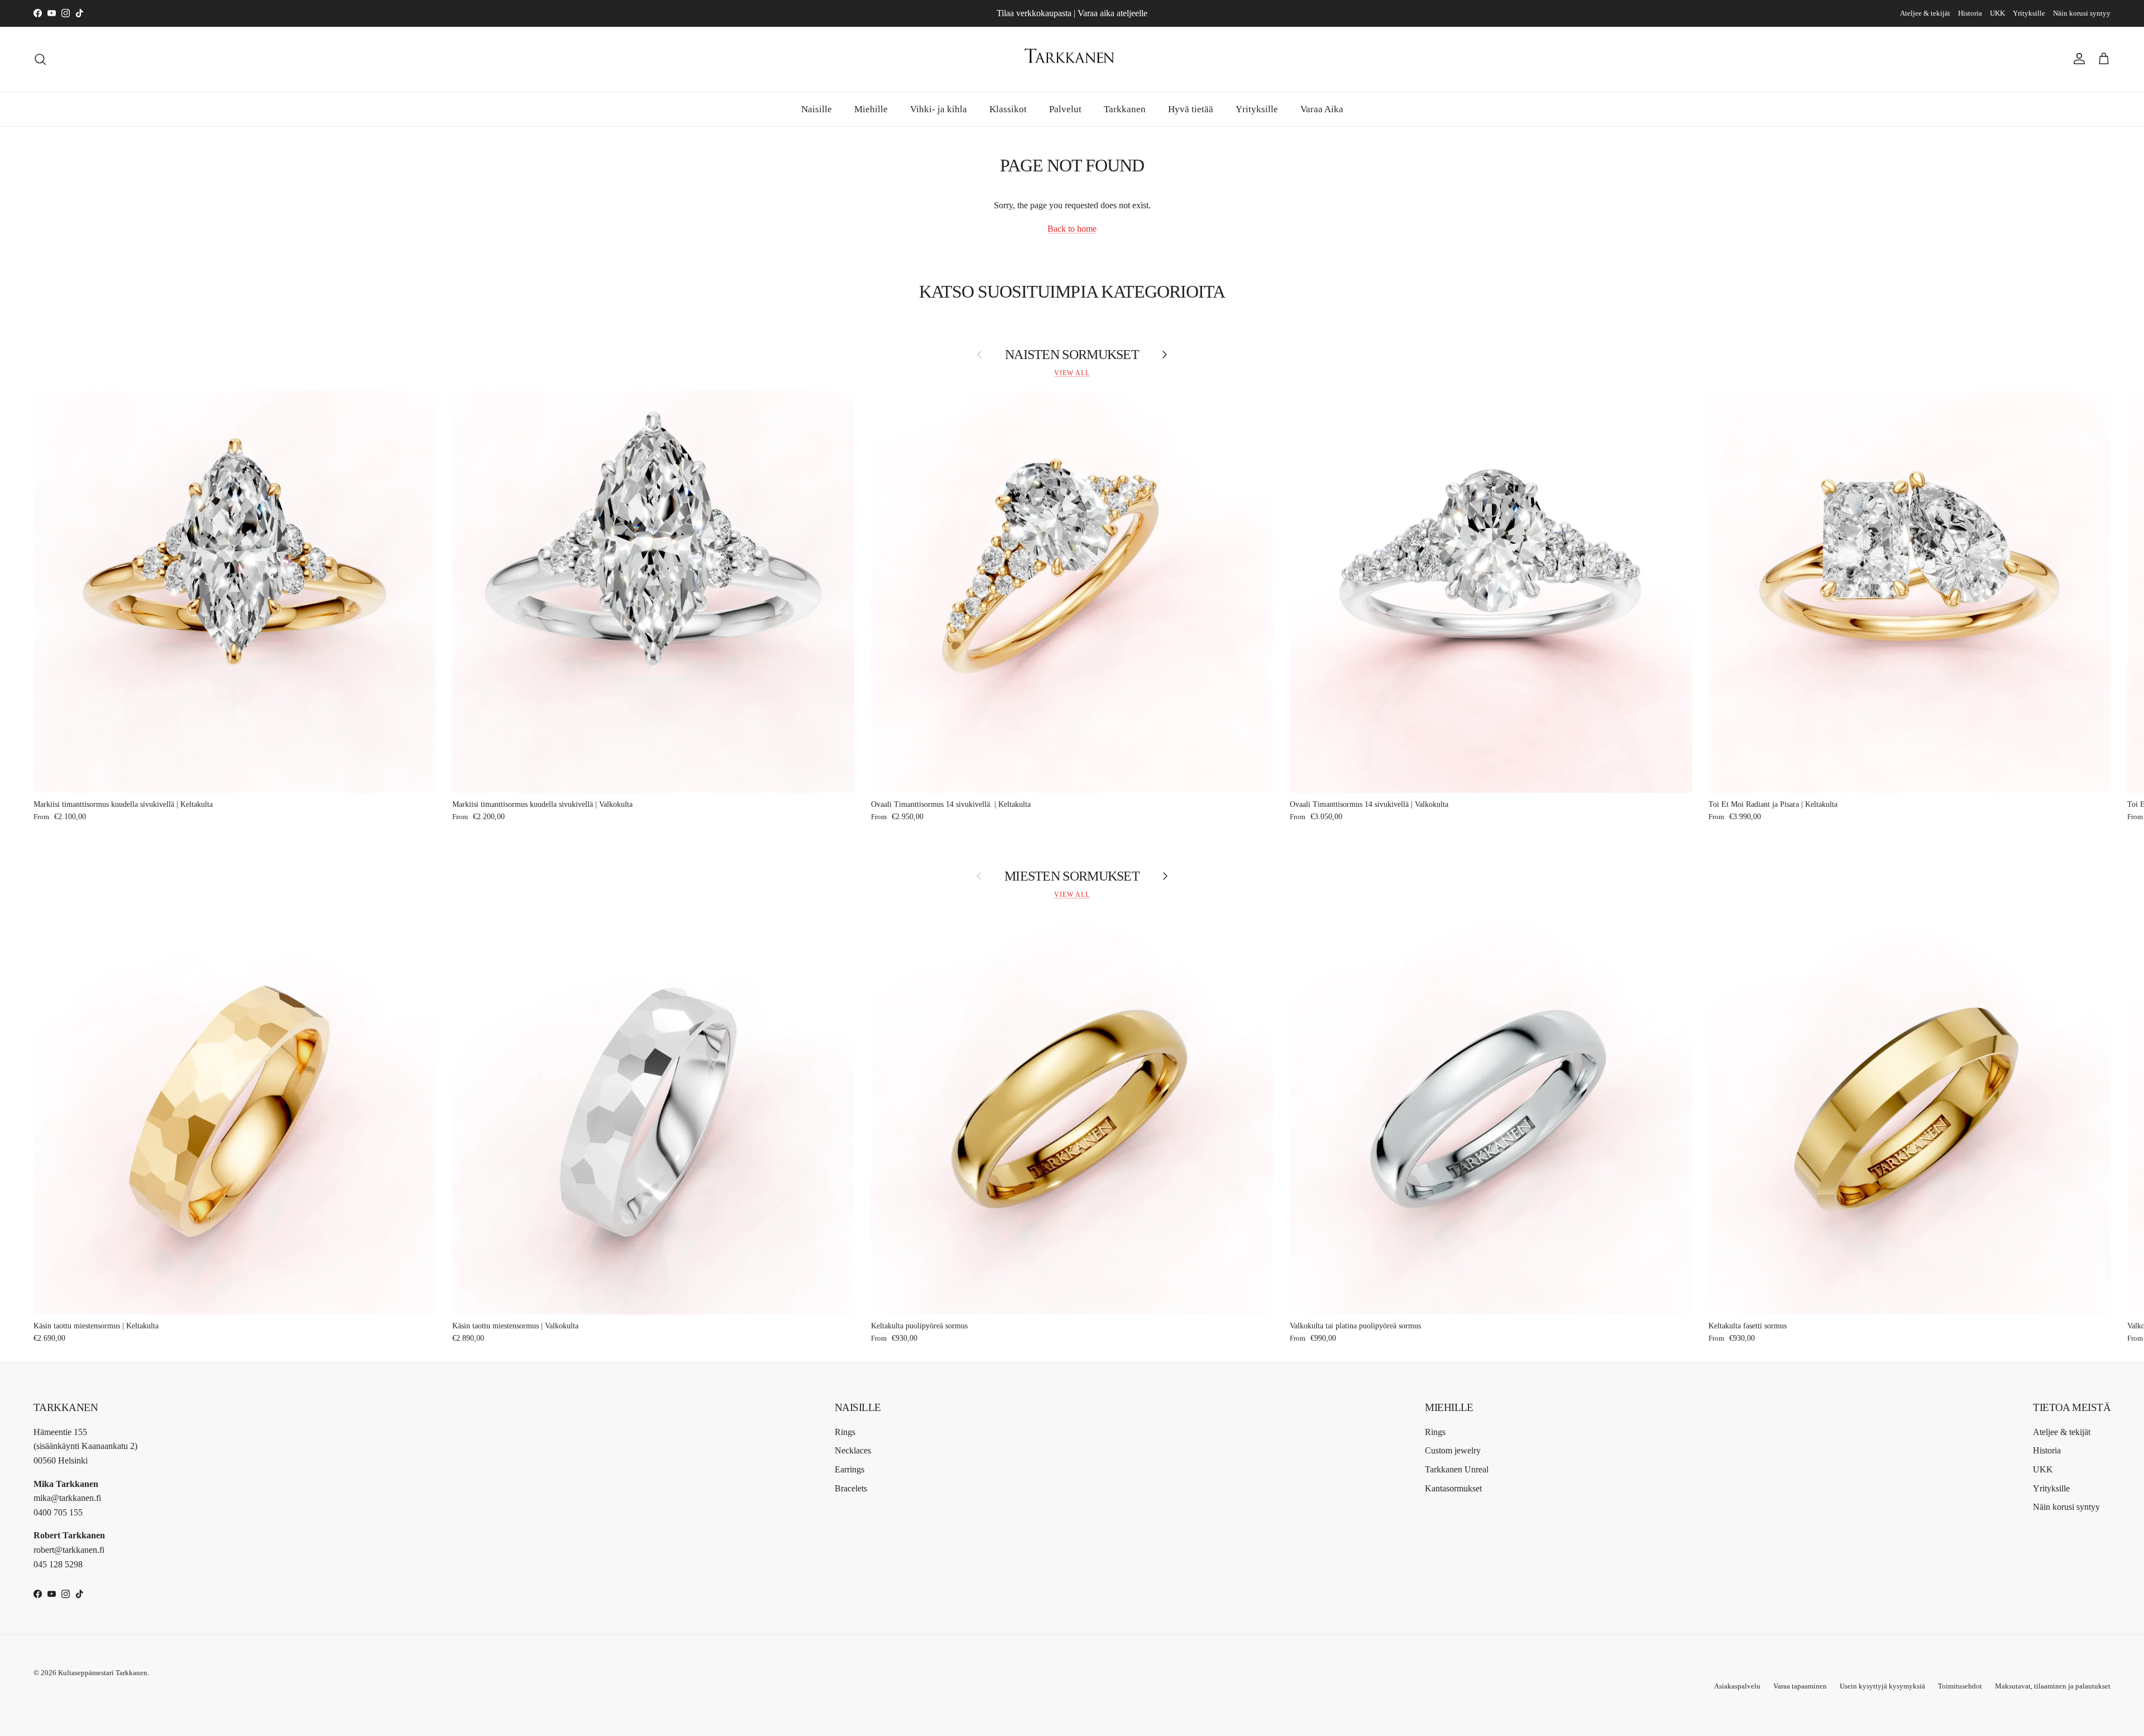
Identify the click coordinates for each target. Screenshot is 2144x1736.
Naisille (817, 109)
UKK (1997, 13)
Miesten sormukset (1072, 876)
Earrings (850, 1469)
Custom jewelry (1453, 1450)
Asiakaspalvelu (1737, 1686)
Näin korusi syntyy (2082, 13)
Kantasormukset (1453, 1488)
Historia (1970, 13)
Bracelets (851, 1488)
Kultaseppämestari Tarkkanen (103, 1673)
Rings (845, 1432)
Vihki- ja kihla (939, 109)
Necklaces (853, 1450)
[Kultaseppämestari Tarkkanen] (1072, 59)
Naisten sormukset (1072, 355)
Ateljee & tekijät (1925, 13)
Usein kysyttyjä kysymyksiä (1882, 1686)
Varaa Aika (1322, 109)
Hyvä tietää (1191, 109)
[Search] (40, 59)
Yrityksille (2029, 13)
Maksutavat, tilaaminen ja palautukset (2053, 1686)
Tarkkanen (1125, 109)
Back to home (1072, 229)
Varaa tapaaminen (1800, 1686)
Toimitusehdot (1960, 1686)
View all (1072, 373)
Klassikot (1008, 109)
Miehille (871, 109)
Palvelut (1065, 109)
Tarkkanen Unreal (1457, 1469)
